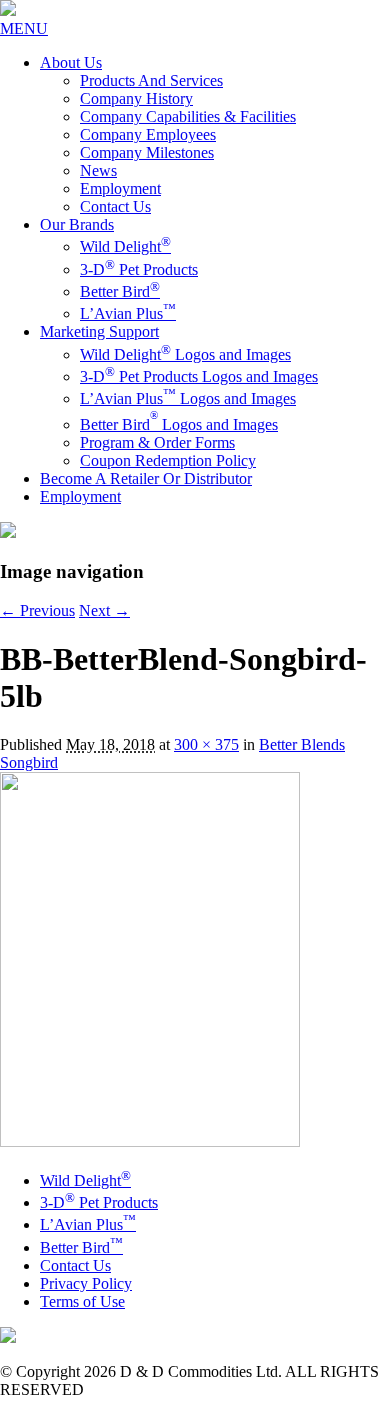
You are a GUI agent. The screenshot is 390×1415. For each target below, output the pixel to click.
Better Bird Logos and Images (179, 424)
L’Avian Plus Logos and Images (188, 398)
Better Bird (120, 291)
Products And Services (151, 80)
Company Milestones (147, 152)
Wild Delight (125, 246)
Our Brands (77, 224)
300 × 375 (206, 744)
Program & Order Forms (157, 442)
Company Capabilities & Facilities (188, 116)
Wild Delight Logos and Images (185, 354)
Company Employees (148, 134)
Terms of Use (82, 1301)
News (98, 170)
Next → (104, 610)
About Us (71, 62)
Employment (120, 188)
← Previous (37, 610)
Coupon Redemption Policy (168, 460)
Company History (136, 98)
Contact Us (115, 206)
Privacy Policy (86, 1283)
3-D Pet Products (139, 269)
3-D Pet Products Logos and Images (199, 376)
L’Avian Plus (128, 313)
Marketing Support (99, 331)
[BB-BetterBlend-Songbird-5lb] (150, 1141)
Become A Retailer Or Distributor (146, 478)
